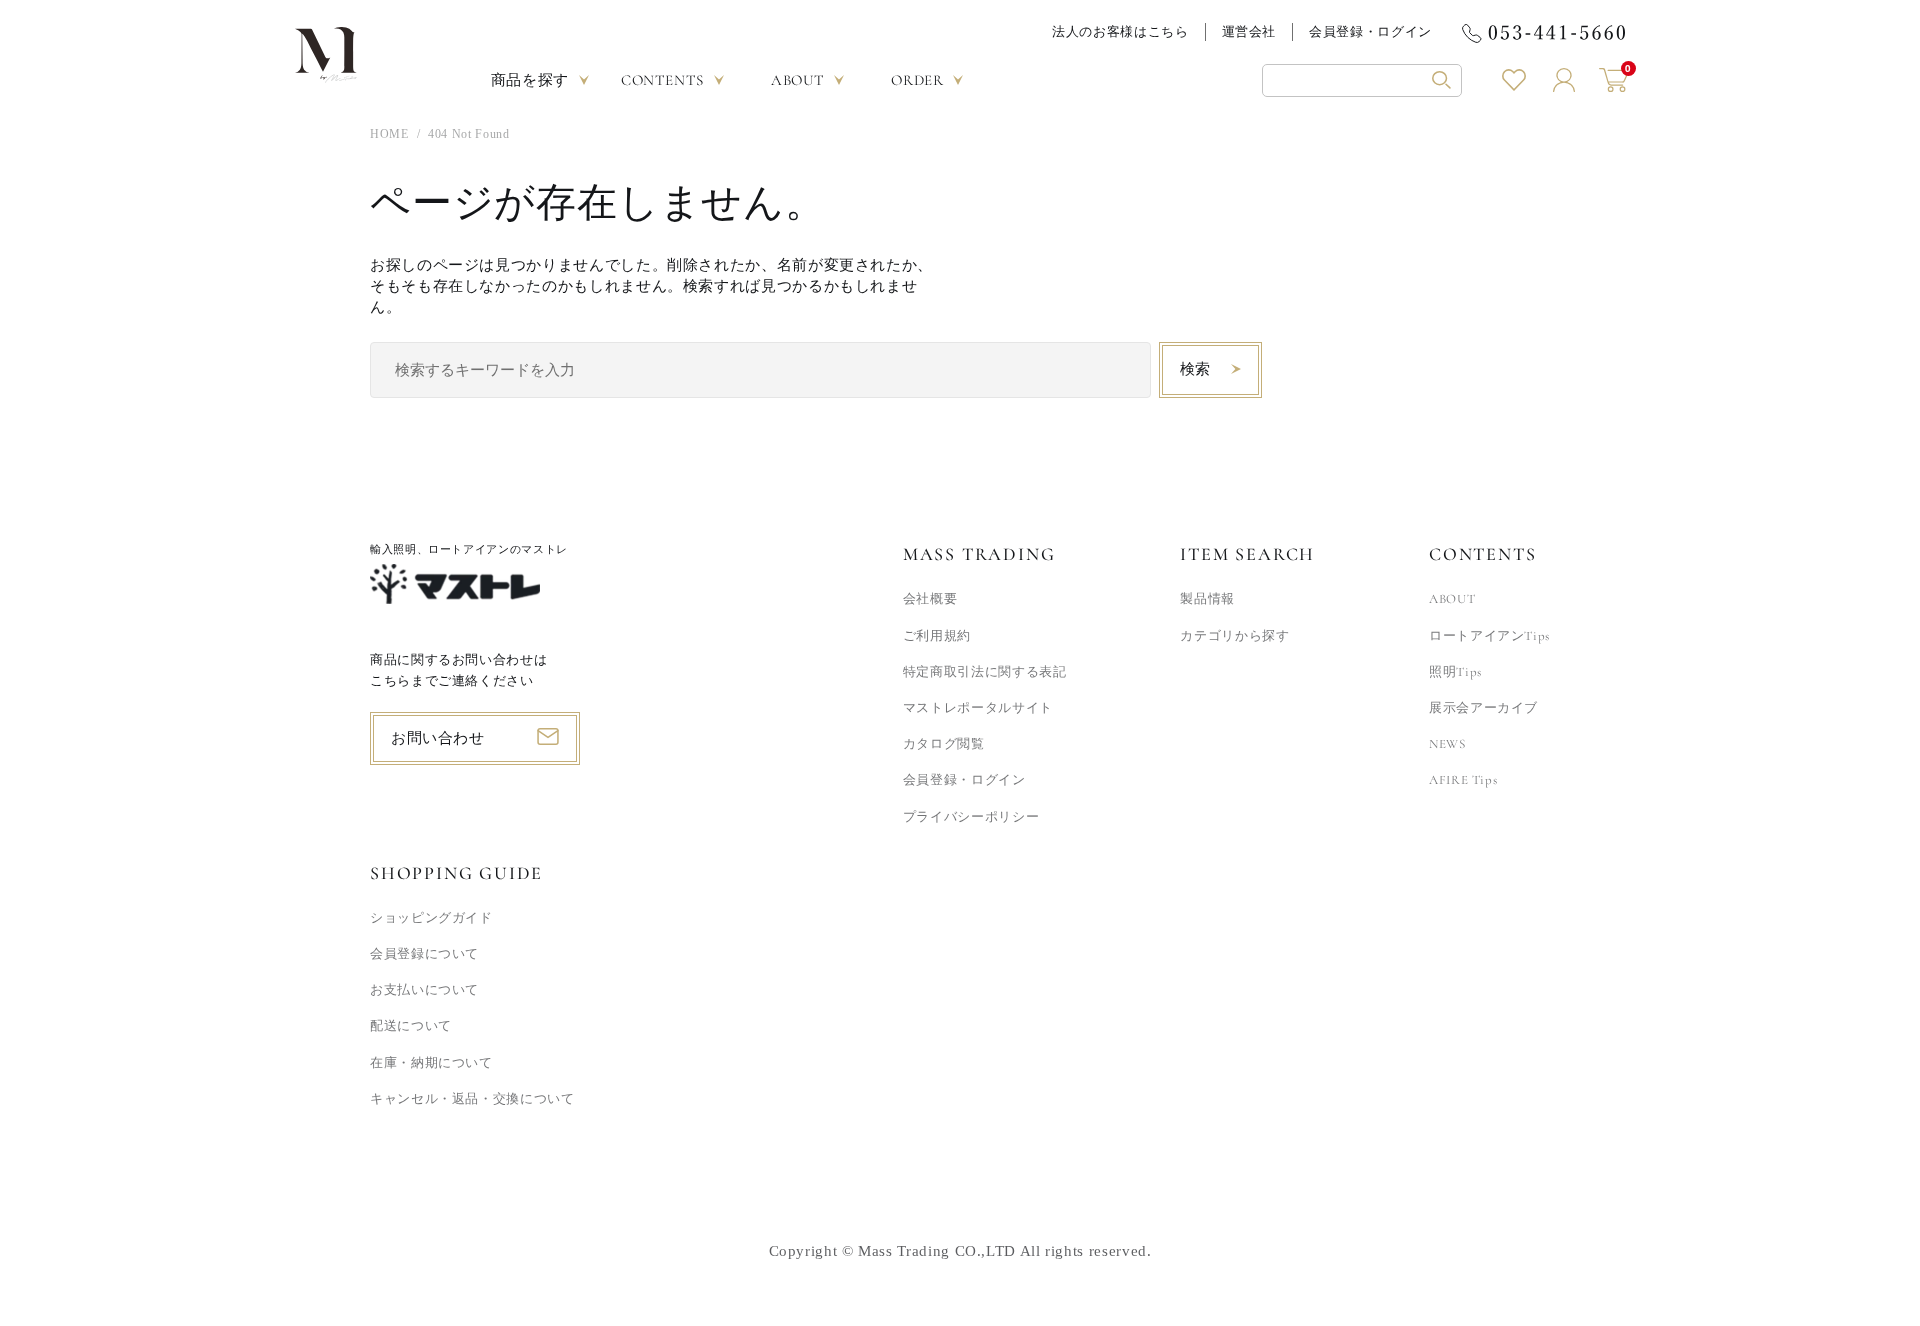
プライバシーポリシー (971, 817)
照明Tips (1455, 672)
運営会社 (1249, 31)
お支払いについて (424, 990)
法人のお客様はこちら (1120, 31)
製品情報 (1207, 599)
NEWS (1447, 744)
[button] (1362, 80)
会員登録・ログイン (1370, 31)
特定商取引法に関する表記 (985, 672)
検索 (1195, 369)
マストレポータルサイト (978, 708)
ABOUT (1452, 599)
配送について (411, 1026)
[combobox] (760, 370)
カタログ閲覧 (944, 744)
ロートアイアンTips (1489, 636)
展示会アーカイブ (1483, 708)
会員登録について (424, 954)
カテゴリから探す (1234, 636)
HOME (389, 134)
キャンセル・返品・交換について (472, 1099)
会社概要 (930, 599)
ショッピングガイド (431, 918)
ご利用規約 (937, 636)
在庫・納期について (431, 1063)
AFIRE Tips (1463, 780)
